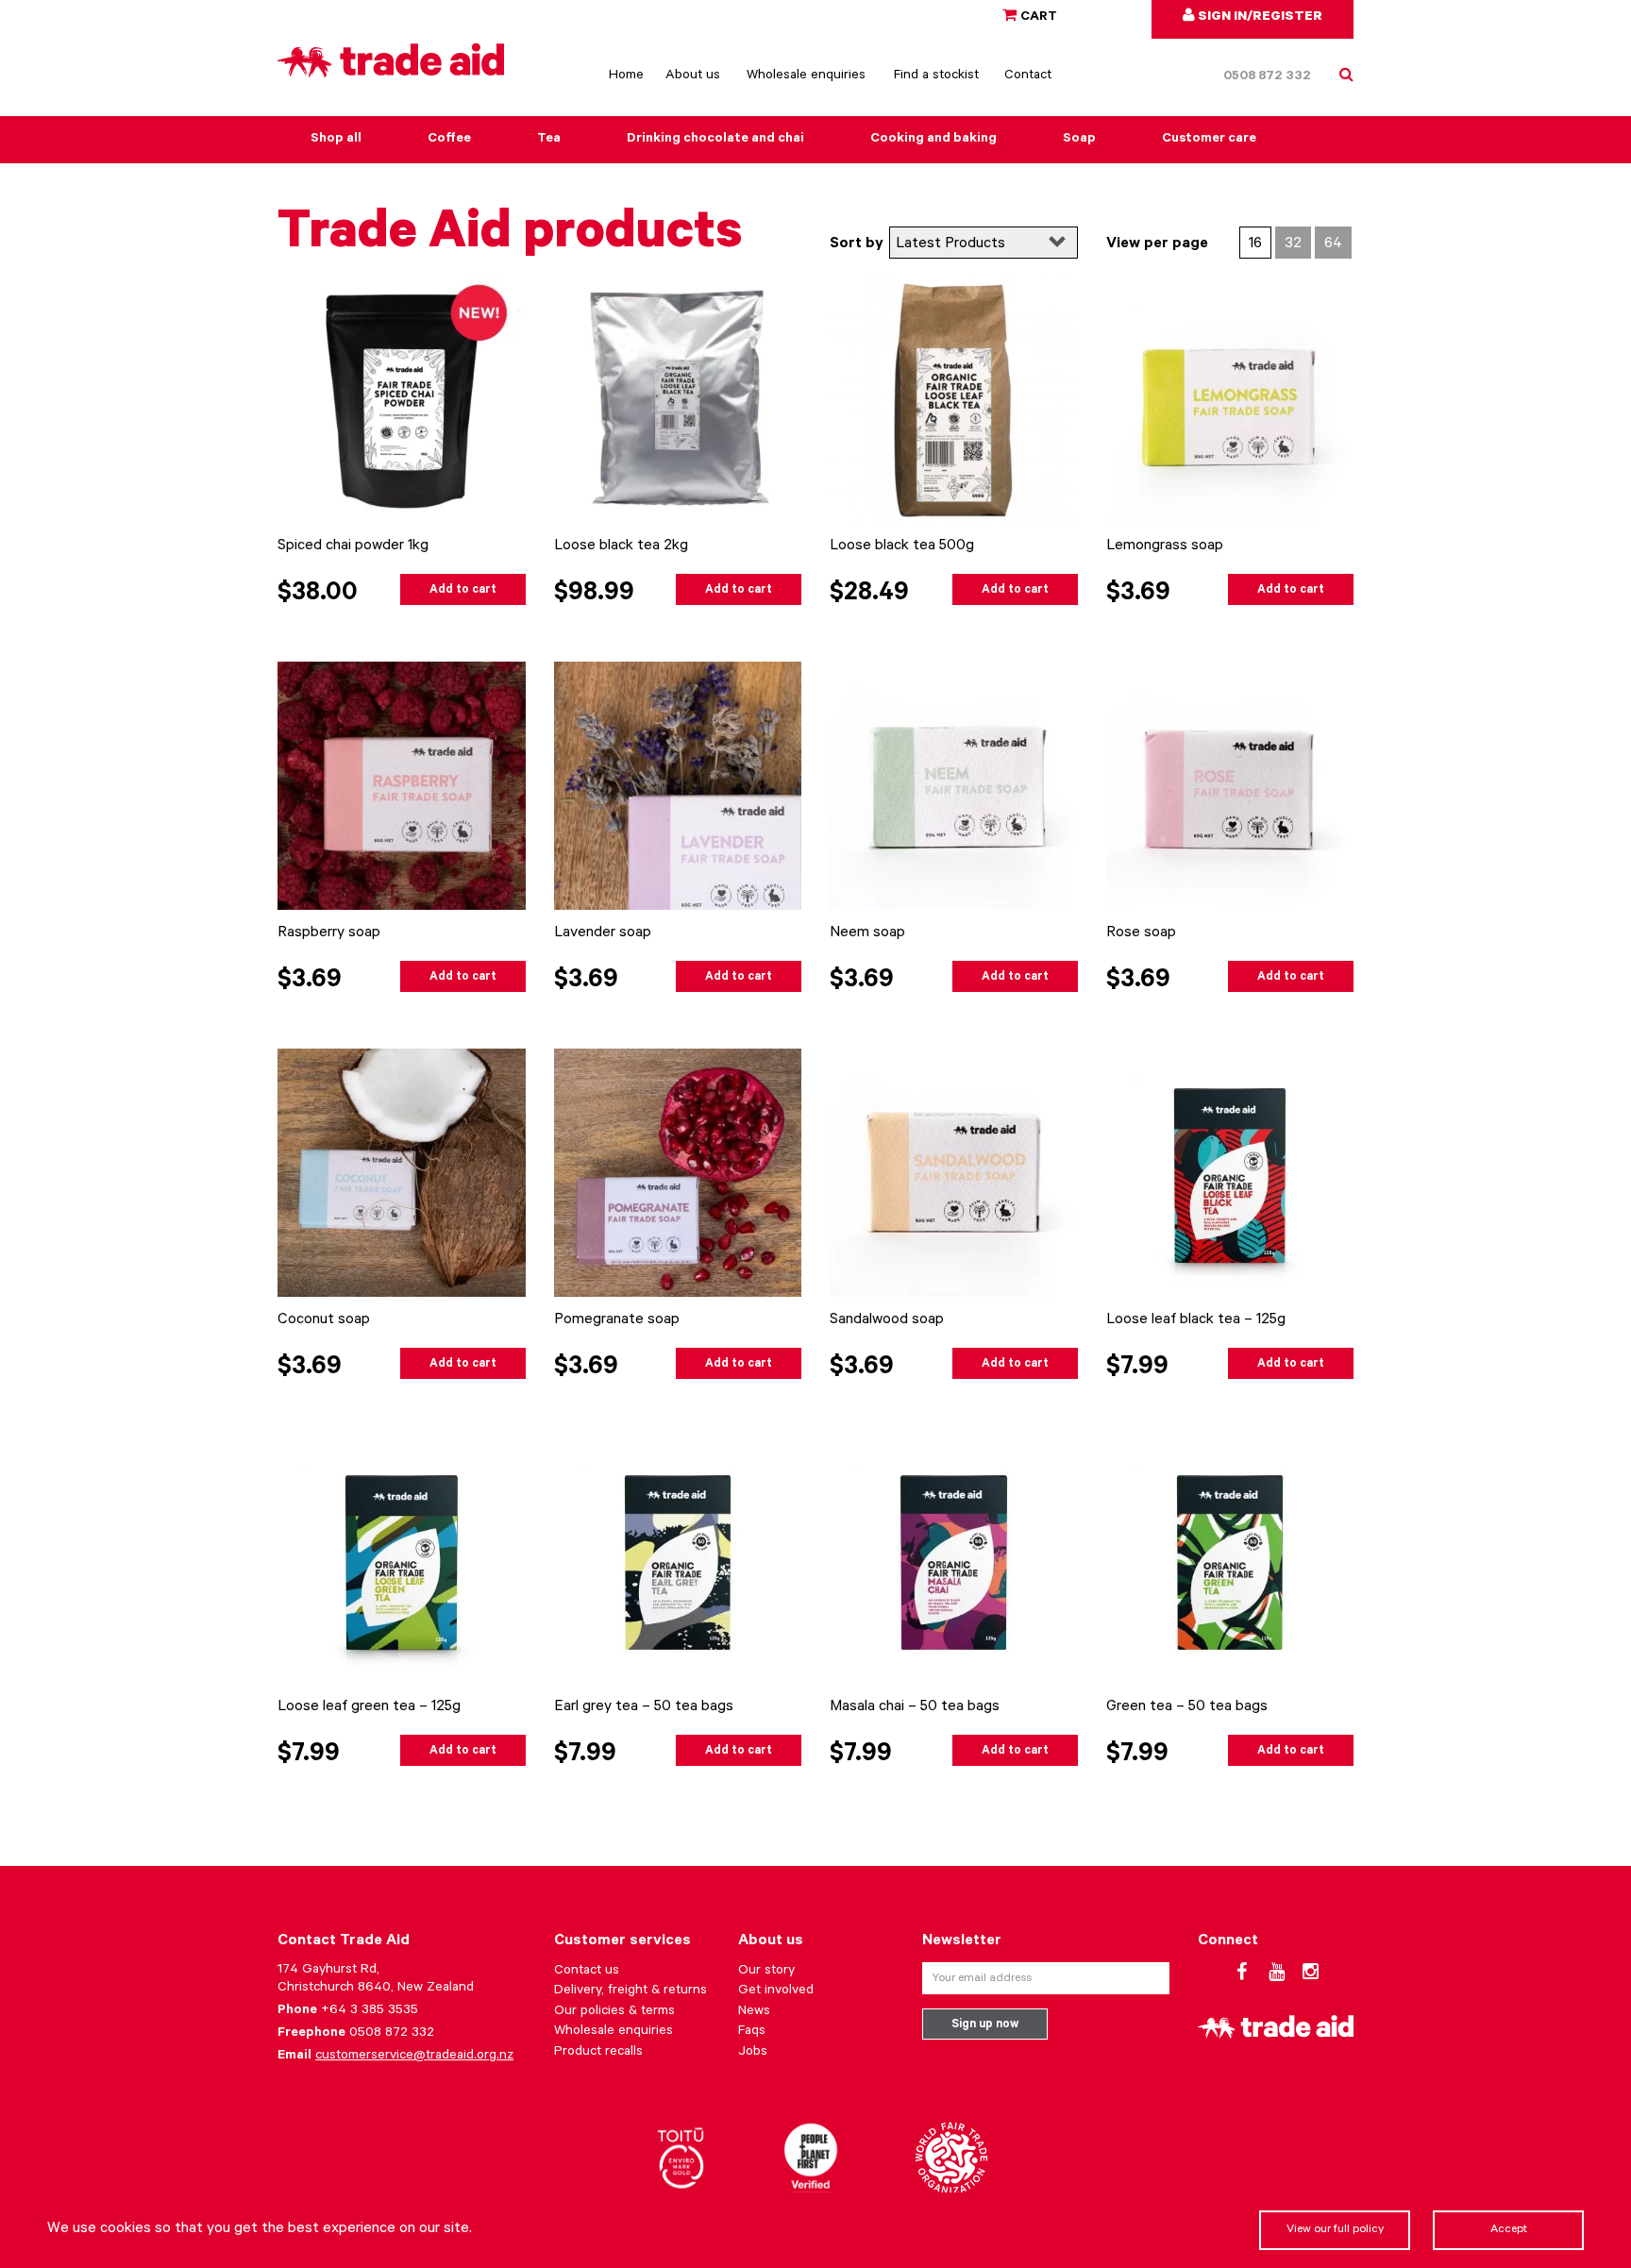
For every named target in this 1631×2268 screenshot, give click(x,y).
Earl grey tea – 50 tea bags (644, 1707)
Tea (549, 140)
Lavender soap (603, 933)
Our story (766, 1972)
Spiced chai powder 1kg (353, 546)
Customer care (1209, 140)
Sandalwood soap (887, 1320)
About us (693, 76)
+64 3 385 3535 (370, 2011)
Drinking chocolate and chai (715, 140)
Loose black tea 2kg (621, 546)
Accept (1509, 2230)
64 (1333, 244)
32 (1293, 244)
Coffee (449, 140)
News (754, 2012)
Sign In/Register (1259, 18)
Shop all (336, 140)
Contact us (587, 1972)
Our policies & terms (614, 2012)
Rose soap (1141, 933)
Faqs (752, 2032)
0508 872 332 (1267, 77)
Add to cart (463, 591)
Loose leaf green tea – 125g (369, 1707)
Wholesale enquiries (806, 76)
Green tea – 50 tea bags (1187, 1707)
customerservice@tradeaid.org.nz (414, 2057)
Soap (1079, 140)
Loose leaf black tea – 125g (1196, 1320)
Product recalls (598, 2053)
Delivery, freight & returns (631, 1991)
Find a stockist (936, 76)
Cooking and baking (933, 140)
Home (626, 76)
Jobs (753, 2053)
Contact (1028, 76)
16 (1255, 244)
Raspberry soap (329, 933)
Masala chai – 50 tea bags (915, 1707)
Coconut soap (324, 1320)
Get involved (776, 1991)
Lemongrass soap (1165, 546)
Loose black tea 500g (902, 546)
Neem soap (867, 933)
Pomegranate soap (617, 1320)
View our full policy (1335, 2230)
